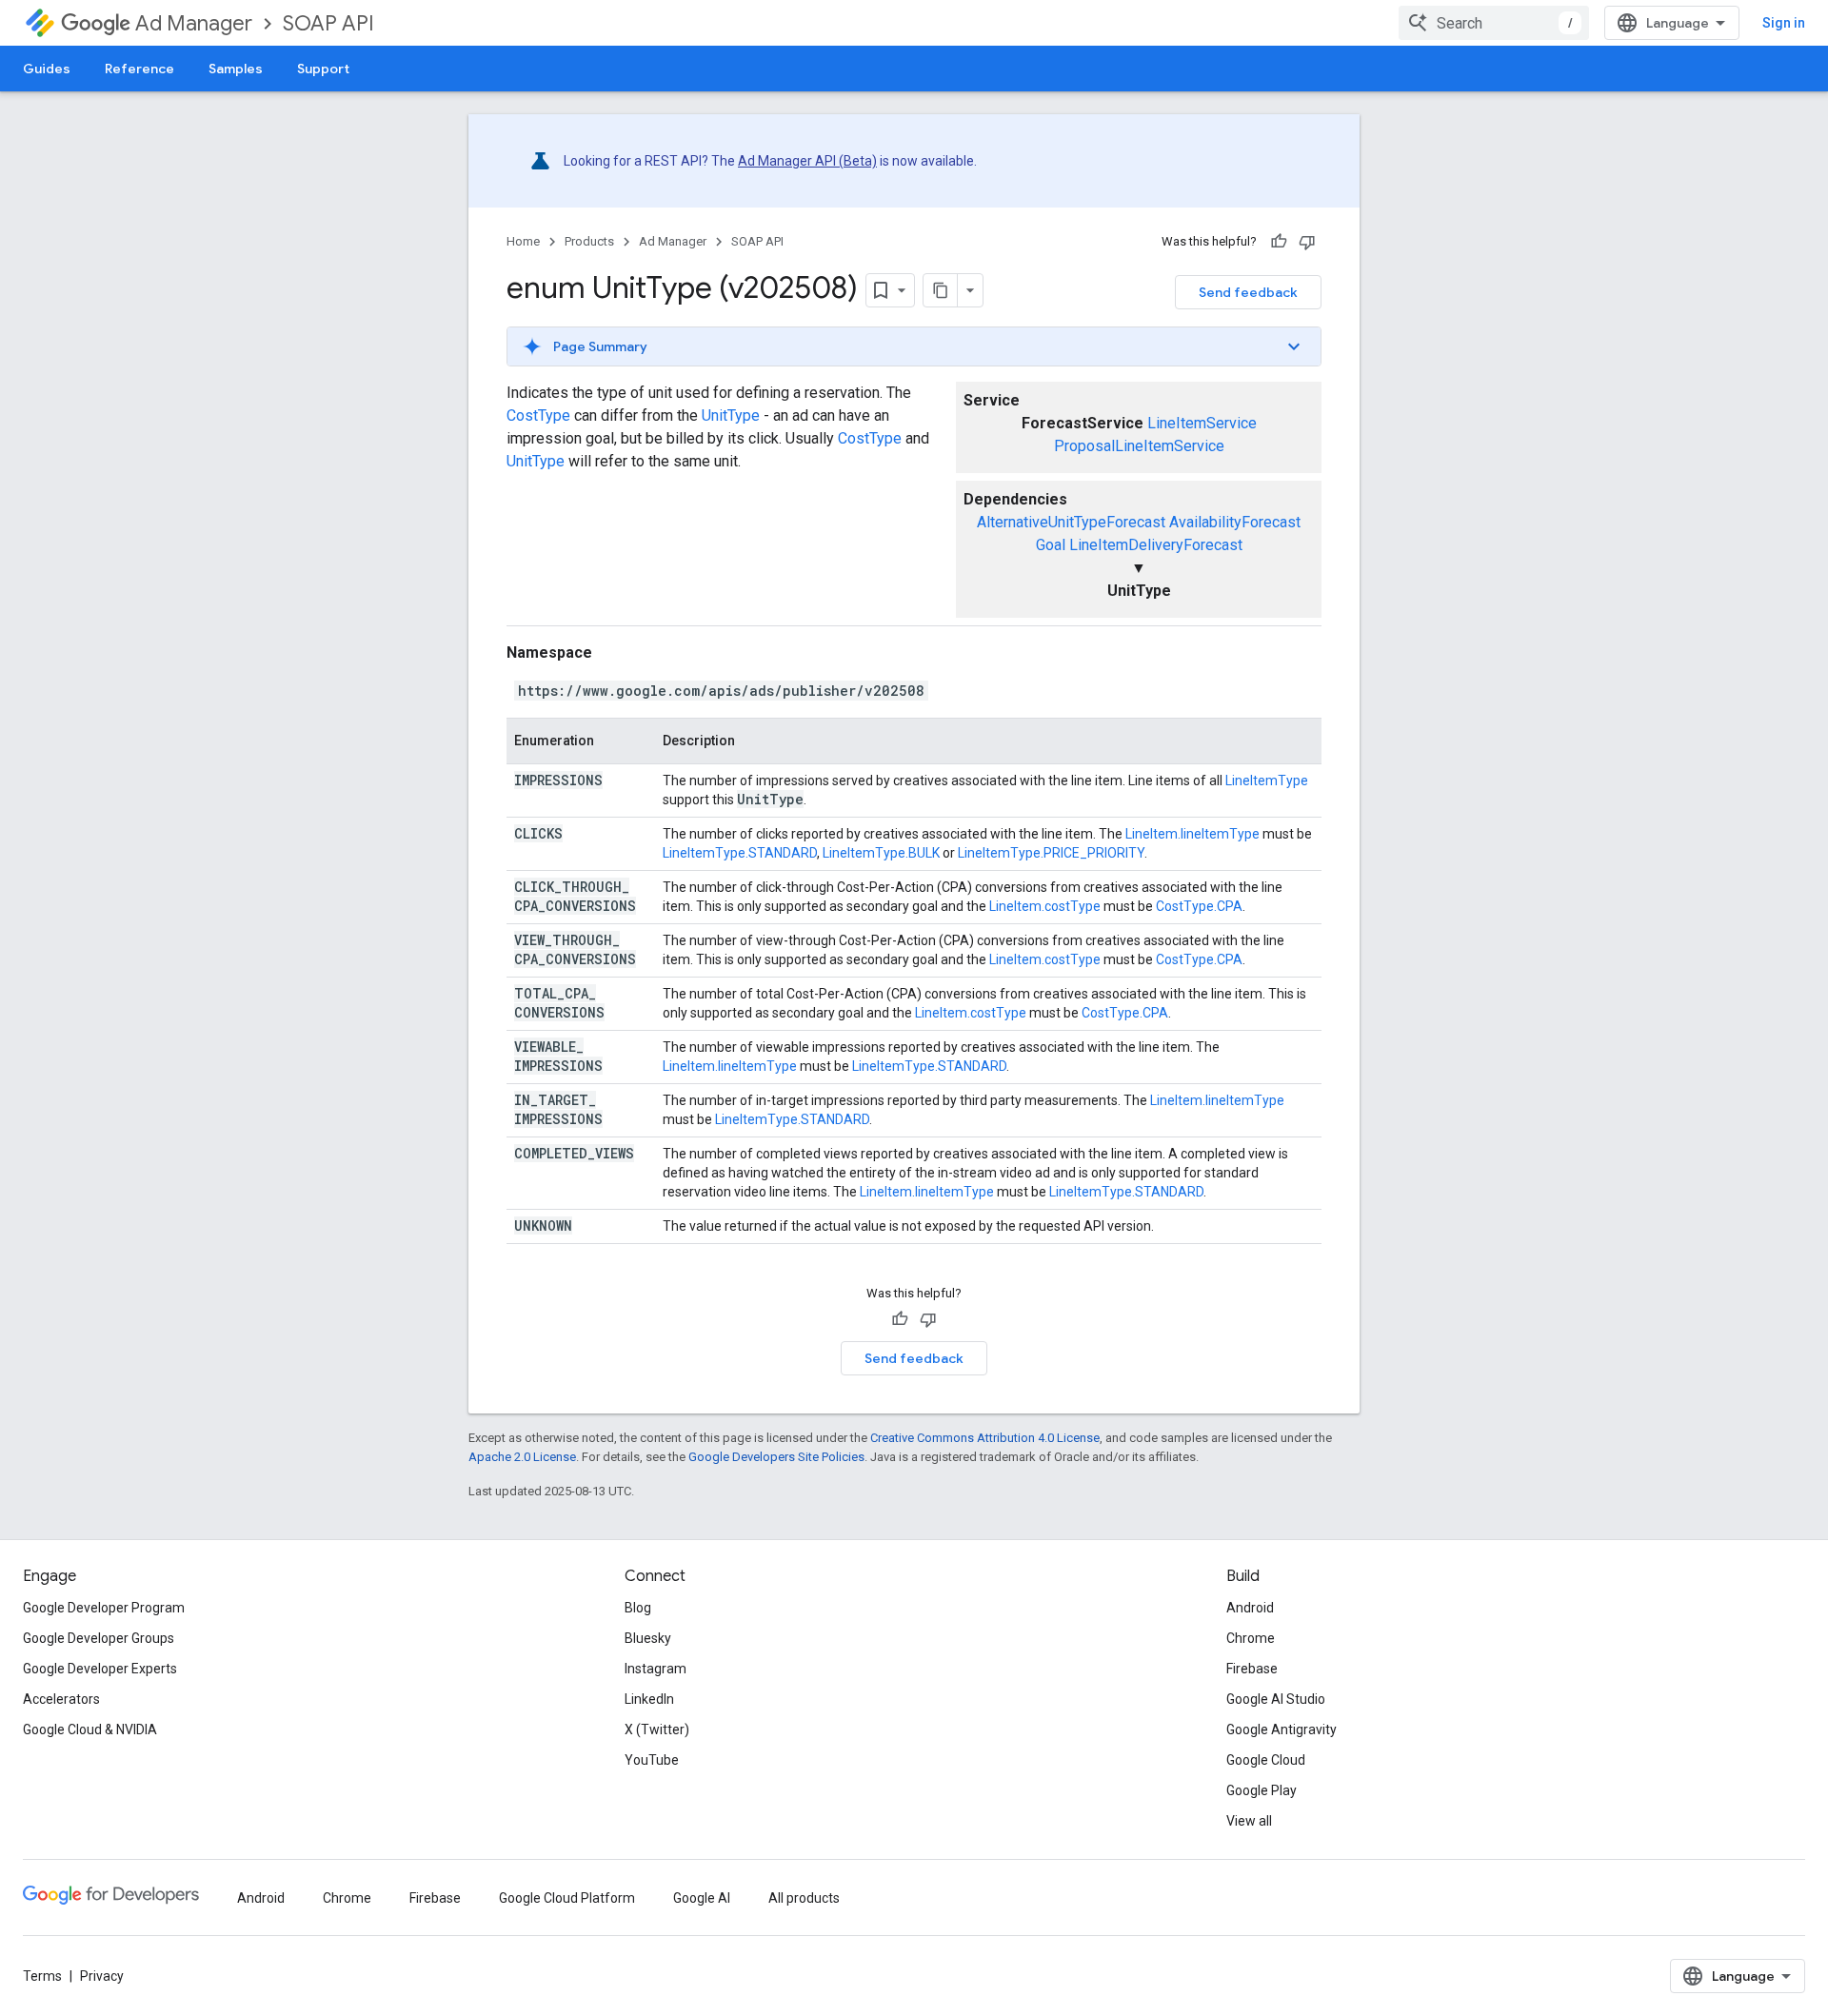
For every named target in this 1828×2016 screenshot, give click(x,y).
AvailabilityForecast (1235, 522)
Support (323, 69)
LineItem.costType (1045, 906)
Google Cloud (1266, 1760)
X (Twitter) (657, 1729)
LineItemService (1202, 423)
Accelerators (61, 1699)
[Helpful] (1279, 242)
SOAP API (328, 23)
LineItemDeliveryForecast (1156, 545)
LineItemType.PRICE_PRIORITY (1051, 853)
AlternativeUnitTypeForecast (1071, 522)
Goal (1051, 545)
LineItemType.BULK (881, 853)
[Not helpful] (1307, 242)
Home (523, 241)
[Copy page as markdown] (941, 290)
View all (1249, 1821)
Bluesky (648, 1638)
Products (589, 241)
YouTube (652, 1760)
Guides (47, 69)
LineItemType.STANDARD (740, 853)
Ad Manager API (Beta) (807, 161)
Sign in (1784, 23)
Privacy (102, 1976)
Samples (236, 69)
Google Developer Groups (99, 1638)
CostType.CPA (1199, 906)
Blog (638, 1608)
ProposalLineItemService (1139, 446)
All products (804, 1898)
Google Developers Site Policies (776, 1457)
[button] (914, 346)
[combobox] (1494, 23)
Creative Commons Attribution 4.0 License (985, 1438)
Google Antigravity (1282, 1729)
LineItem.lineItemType (1192, 834)
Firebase (1252, 1669)
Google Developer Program (104, 1608)
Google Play (1262, 1790)
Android (1250, 1608)
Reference (139, 69)
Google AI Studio (1276, 1699)
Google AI (702, 1898)
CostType (538, 415)
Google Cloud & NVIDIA (90, 1729)
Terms (42, 1976)
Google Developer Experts (100, 1669)
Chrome (1251, 1638)
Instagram (656, 1669)
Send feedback (1248, 292)
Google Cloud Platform (567, 1898)
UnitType (731, 415)
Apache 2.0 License (522, 1457)
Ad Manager (194, 23)
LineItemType (1267, 781)
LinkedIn (649, 1699)
